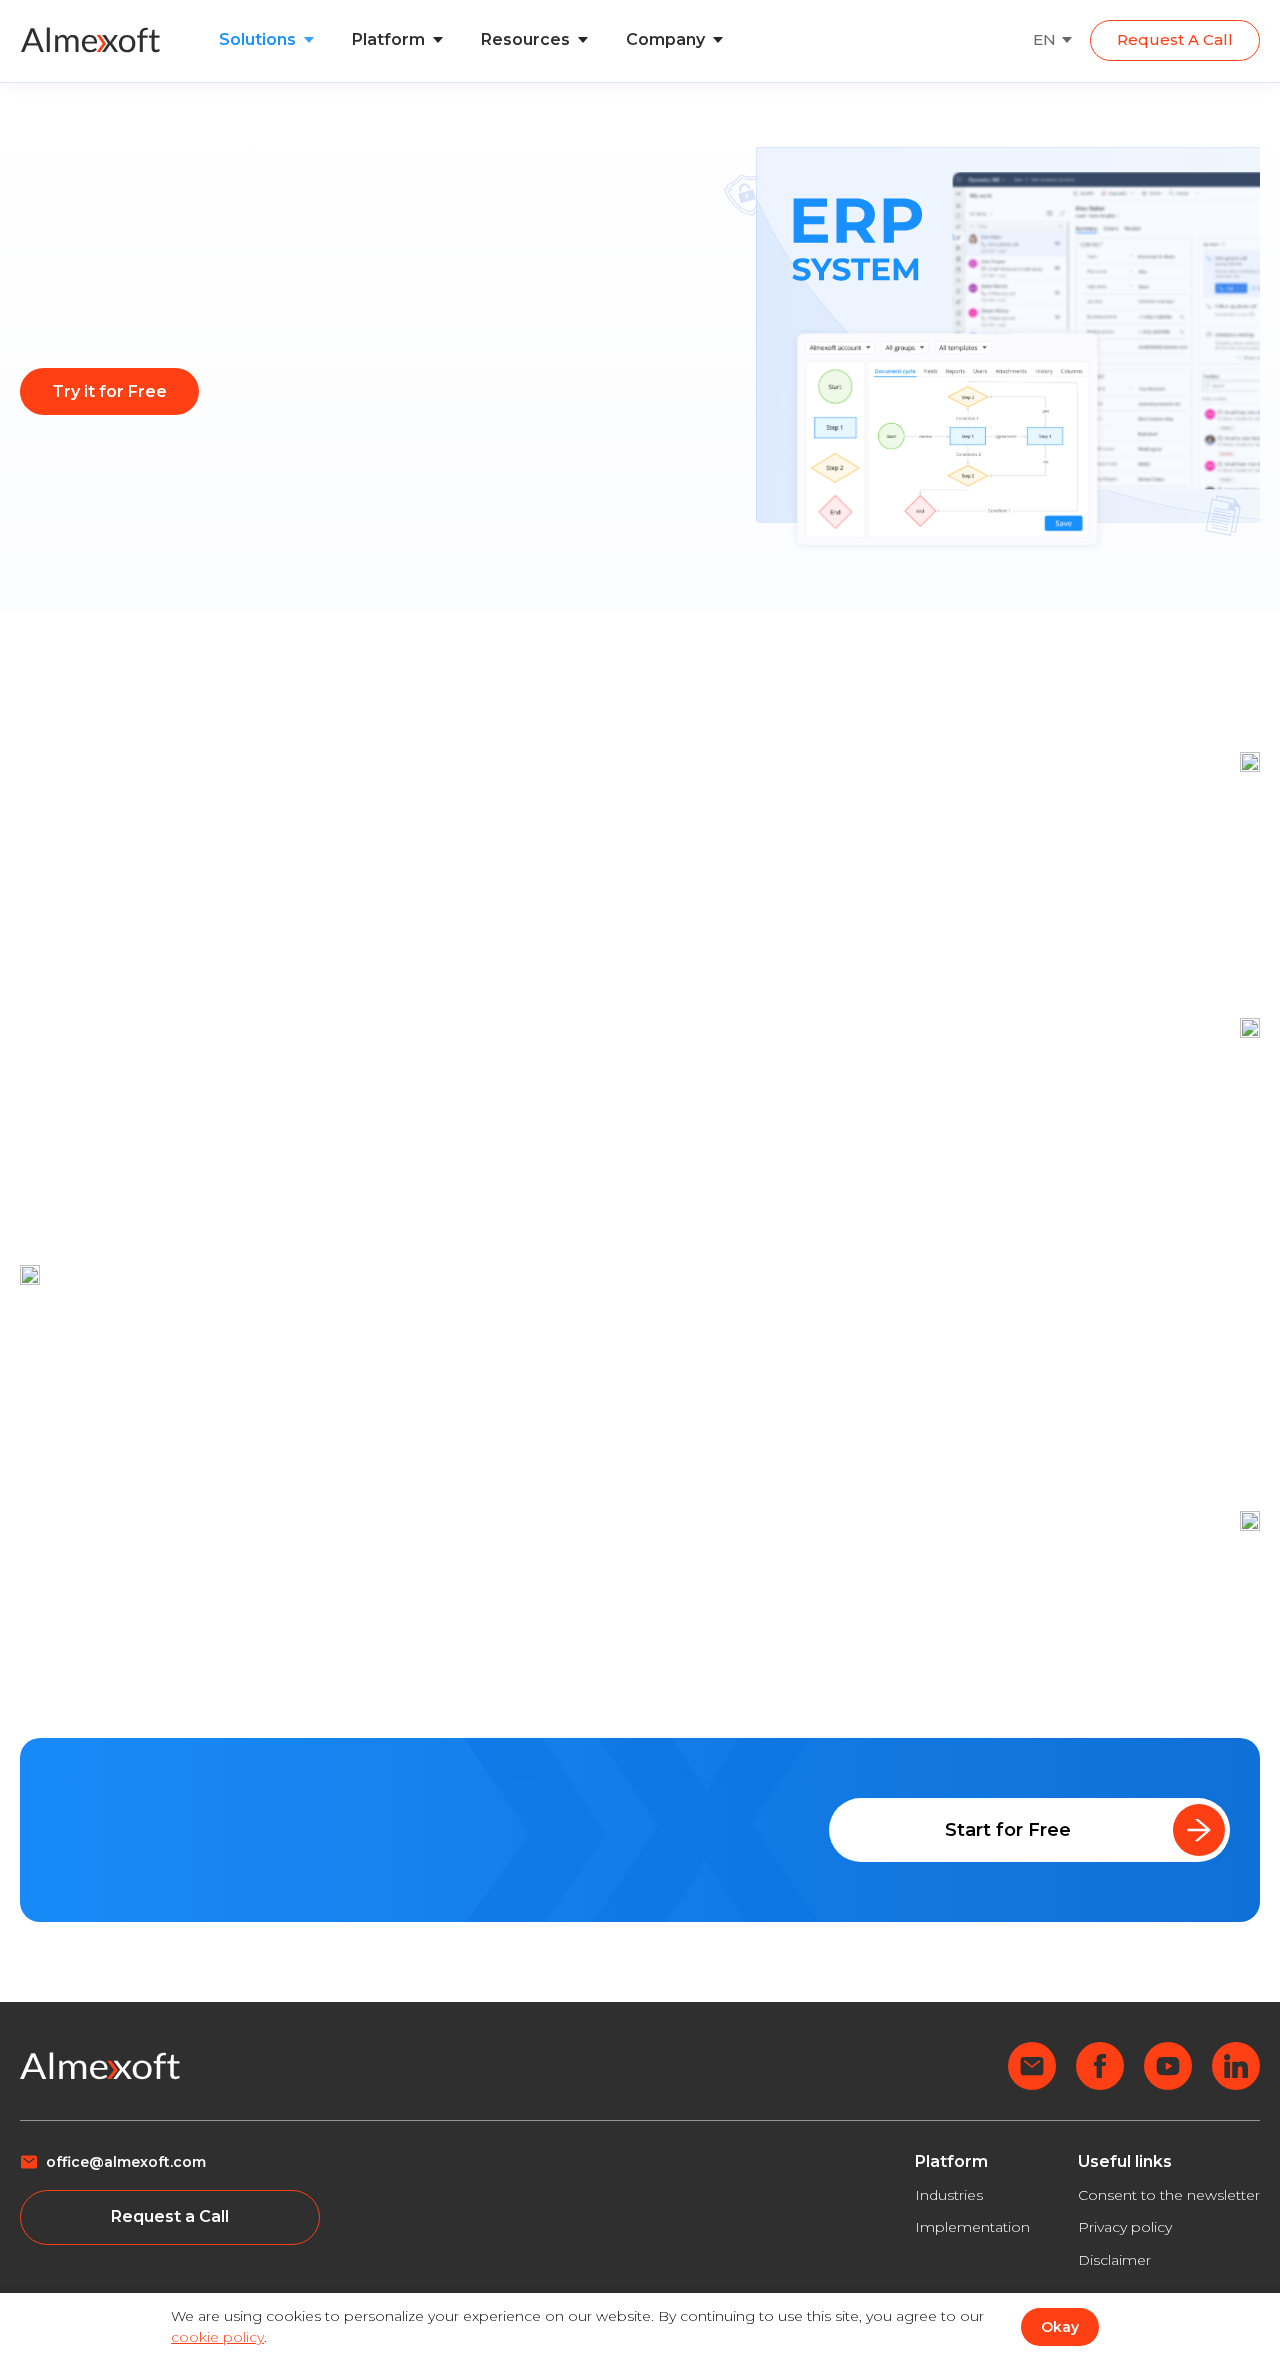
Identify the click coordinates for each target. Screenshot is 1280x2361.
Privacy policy (1125, 2227)
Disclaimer (1114, 2260)
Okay (1060, 2327)
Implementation (972, 2227)
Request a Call (1175, 39)
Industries (949, 2195)
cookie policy (217, 2337)
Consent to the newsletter (1169, 2195)
